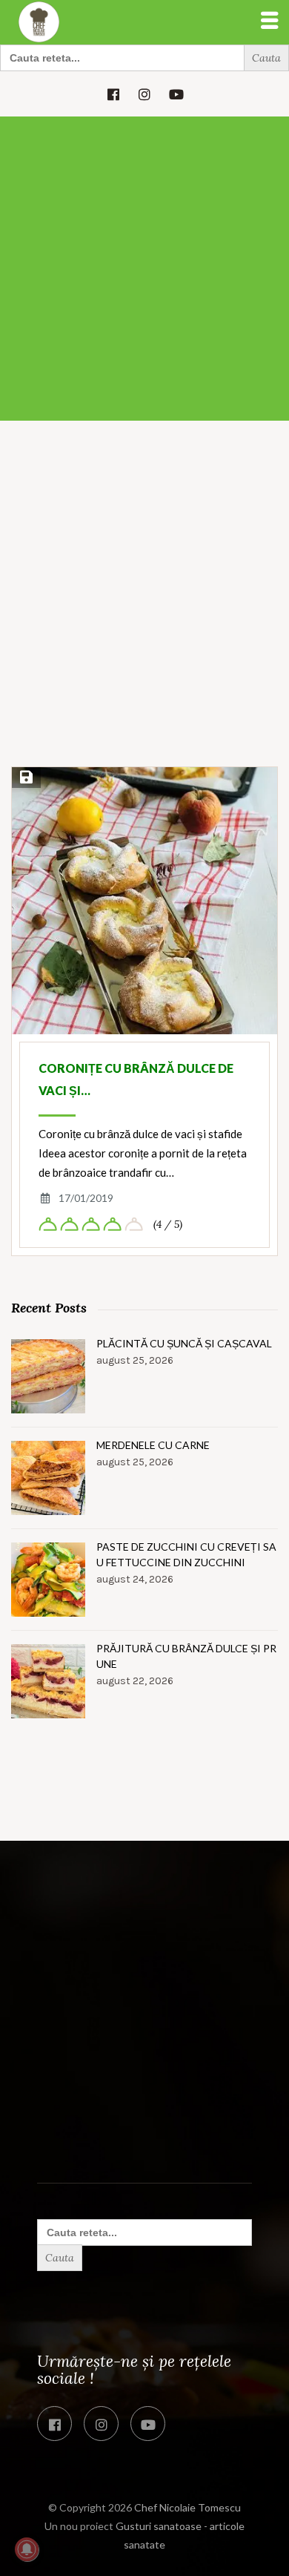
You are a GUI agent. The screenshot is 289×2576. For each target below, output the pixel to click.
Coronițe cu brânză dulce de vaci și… (136, 1079)
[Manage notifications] (27, 2549)
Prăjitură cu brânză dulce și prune (186, 1656)
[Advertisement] (144, 269)
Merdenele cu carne (153, 1445)
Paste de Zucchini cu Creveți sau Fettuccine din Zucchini (186, 1554)
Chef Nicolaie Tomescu (187, 2507)
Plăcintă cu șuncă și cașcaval (184, 1343)
